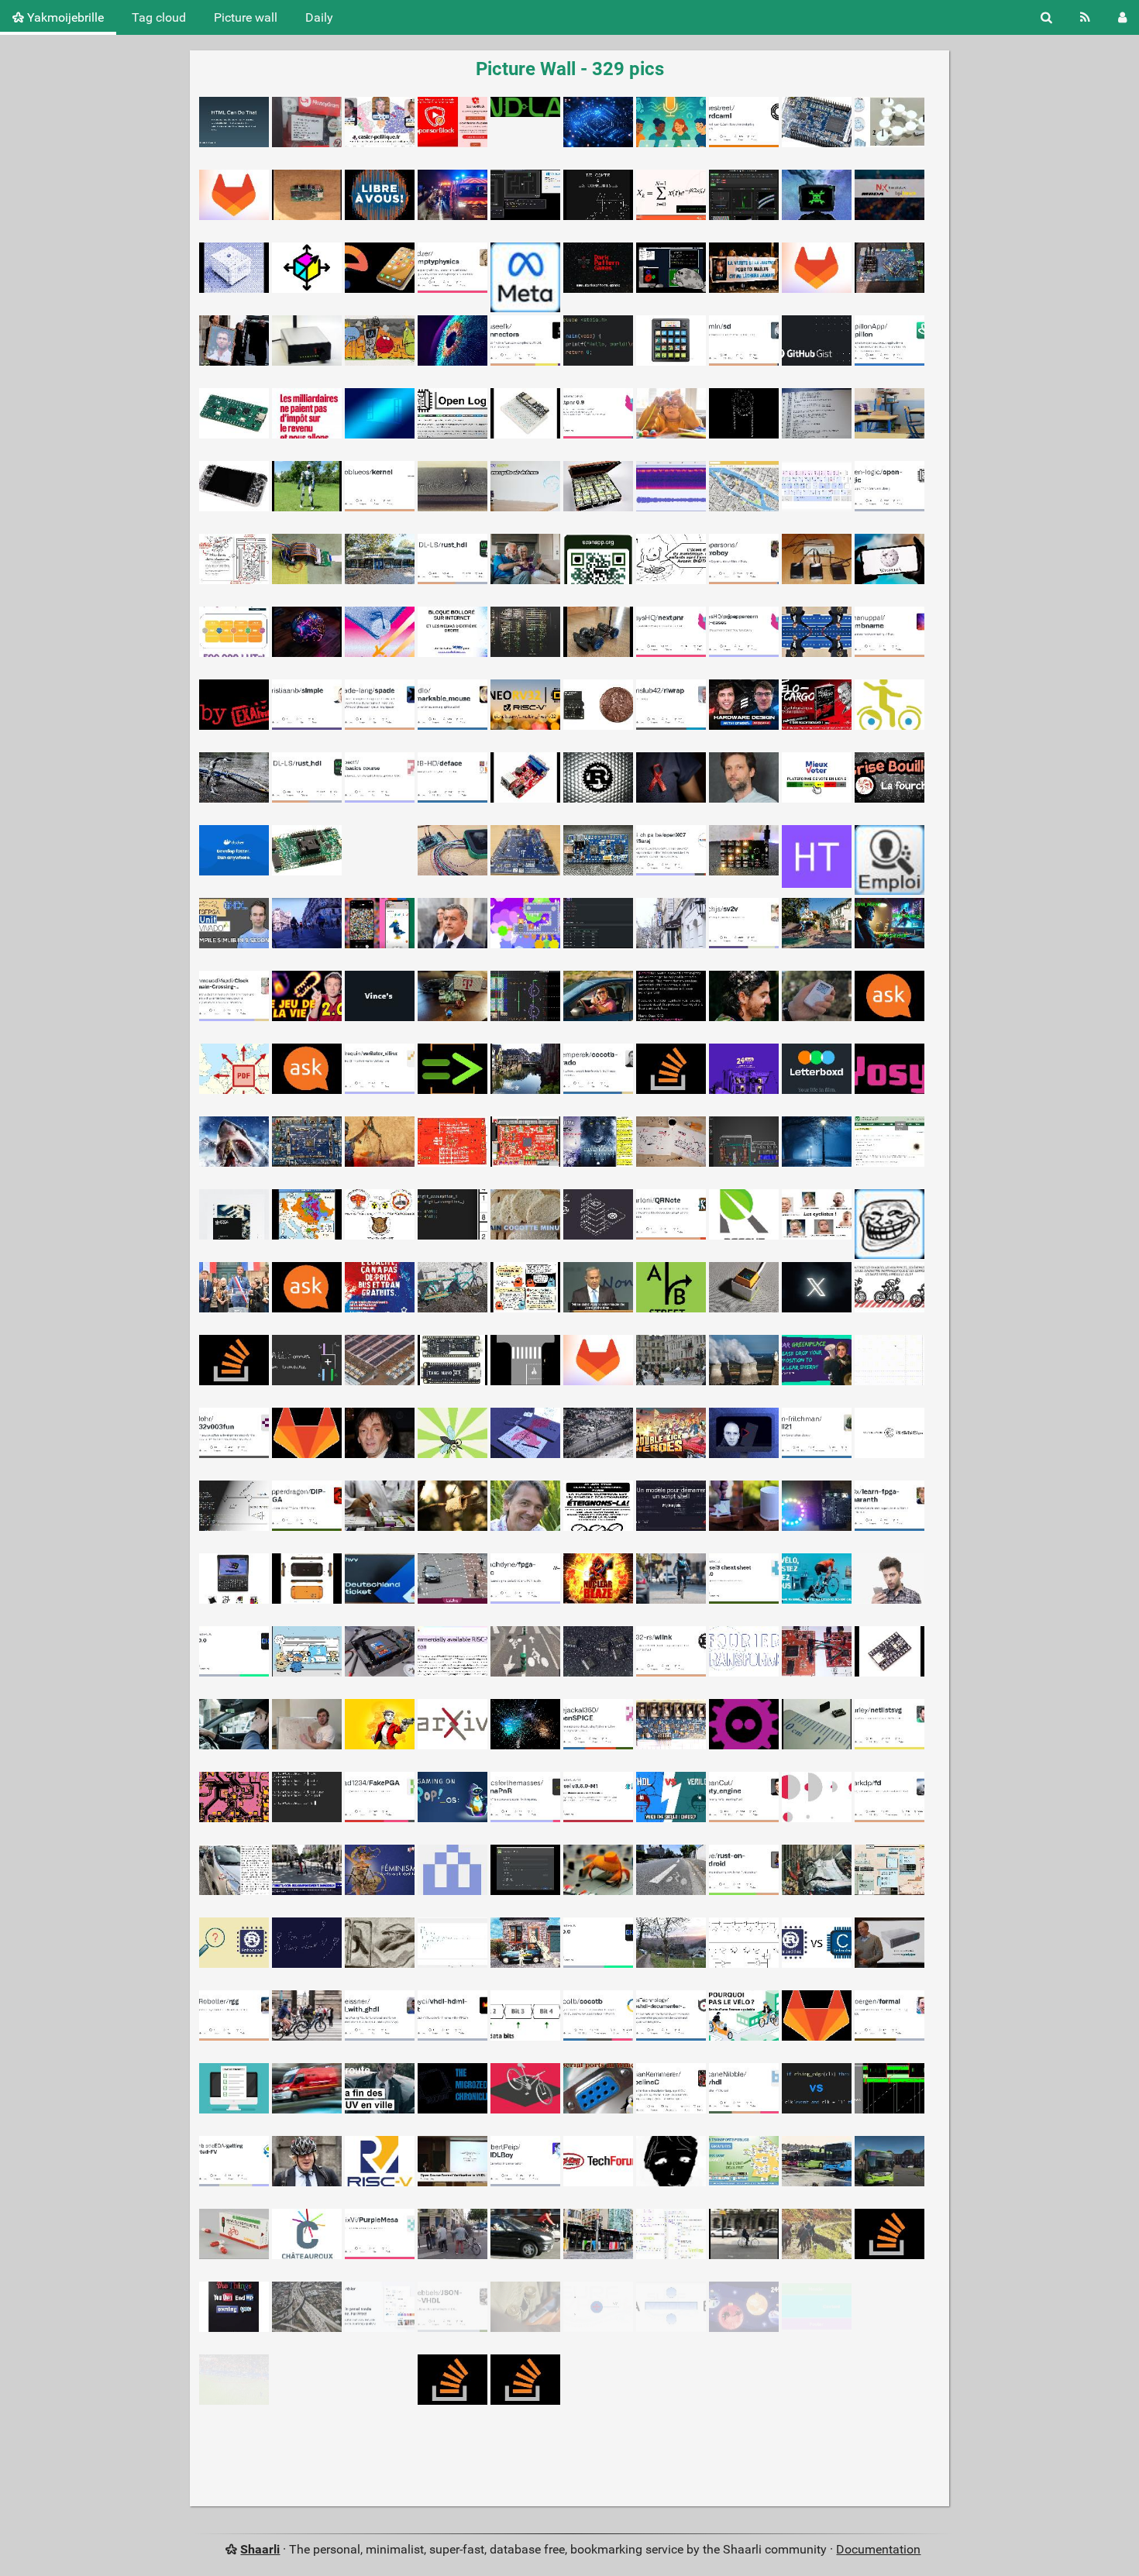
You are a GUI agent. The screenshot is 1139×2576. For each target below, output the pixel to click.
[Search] (1046, 17)
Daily (319, 17)
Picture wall (246, 17)
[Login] (1122, 17)
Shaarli (260, 2549)
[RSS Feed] (1085, 17)
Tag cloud (159, 17)
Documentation (878, 2549)
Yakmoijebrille (64, 17)
